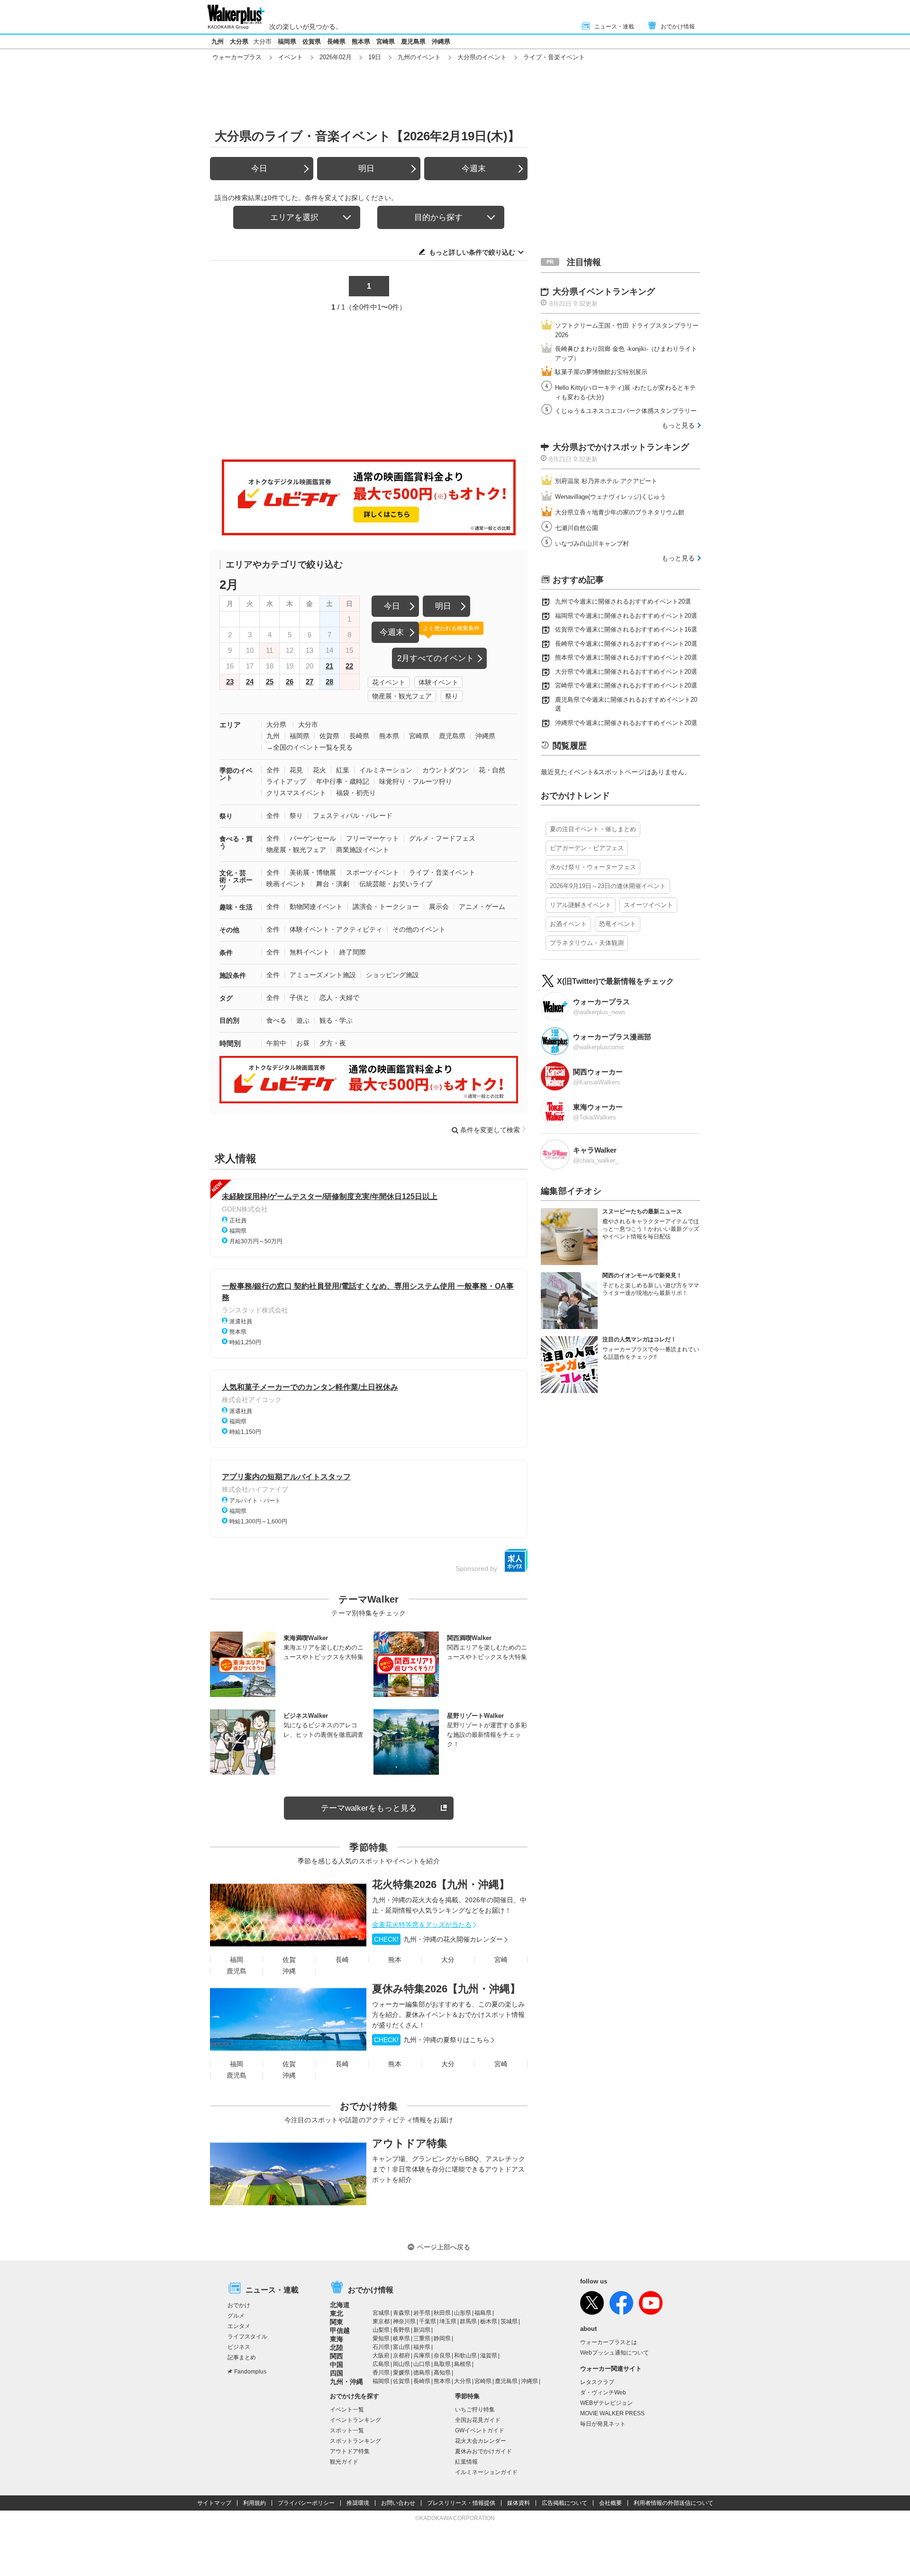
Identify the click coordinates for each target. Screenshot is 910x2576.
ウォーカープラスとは (609, 2342)
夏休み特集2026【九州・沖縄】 (446, 1989)
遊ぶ (303, 1020)
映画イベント (286, 884)
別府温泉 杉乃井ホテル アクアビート (606, 481)
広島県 (381, 2364)
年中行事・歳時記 (343, 781)
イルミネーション (386, 770)
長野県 (401, 2330)
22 (349, 666)
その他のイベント (419, 929)
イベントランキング (355, 2420)
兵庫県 (422, 2356)
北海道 (340, 2305)
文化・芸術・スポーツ (236, 880)
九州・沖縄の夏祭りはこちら (432, 2040)
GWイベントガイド (480, 2430)
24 (250, 682)
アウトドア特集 (410, 2143)
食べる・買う (236, 842)
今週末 (474, 169)
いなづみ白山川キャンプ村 (592, 544)
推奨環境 (358, 2503)
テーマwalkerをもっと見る (369, 1808)
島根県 (463, 2364)
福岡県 (287, 41)
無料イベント (309, 952)
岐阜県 (401, 2338)
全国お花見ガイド (478, 2420)
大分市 (262, 41)
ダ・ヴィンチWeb (603, 2393)
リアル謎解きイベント (581, 905)
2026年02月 (336, 57)
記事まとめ (242, 2357)
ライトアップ (286, 781)
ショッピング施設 (392, 975)
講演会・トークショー (386, 907)
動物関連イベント (316, 907)
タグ (226, 998)
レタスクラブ (597, 2382)
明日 (366, 169)
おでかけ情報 (678, 27)
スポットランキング (355, 2441)
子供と (300, 998)
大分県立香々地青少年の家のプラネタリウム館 (620, 512)
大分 (448, 1960)
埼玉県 (448, 2321)
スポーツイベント (373, 872)
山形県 (463, 2313)
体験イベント (438, 682)
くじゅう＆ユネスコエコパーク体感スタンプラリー (626, 411)
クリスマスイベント (296, 793)
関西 (337, 2356)
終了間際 (353, 952)
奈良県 (442, 2356)
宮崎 (501, 1960)
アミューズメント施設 (323, 975)
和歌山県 (465, 2356)
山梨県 (381, 2330)
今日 (259, 169)
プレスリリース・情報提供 (461, 2503)
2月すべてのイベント (436, 658)
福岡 (237, 1960)
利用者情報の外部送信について (673, 2503)
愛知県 (381, 2338)
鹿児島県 (413, 41)
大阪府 (381, 2356)
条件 (226, 953)
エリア (230, 725)
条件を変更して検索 (490, 1130)
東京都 (381, 2321)
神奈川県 (404, 2321)
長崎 (342, 1960)
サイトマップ (214, 2503)
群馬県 (468, 2321)
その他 (229, 930)
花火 (319, 770)
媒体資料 (519, 2503)
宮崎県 (386, 41)
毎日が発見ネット (603, 2424)
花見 (296, 770)
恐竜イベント (618, 924)
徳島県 (422, 2373)
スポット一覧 (347, 2430)
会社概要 (610, 2503)
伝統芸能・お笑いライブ (396, 884)
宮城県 (381, 2313)
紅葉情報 (466, 2462)
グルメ (236, 2316)
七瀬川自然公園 (577, 528)
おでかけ (239, 2305)
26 (290, 682)
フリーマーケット (373, 838)
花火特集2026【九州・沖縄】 (441, 1884)
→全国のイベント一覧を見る (309, 747)
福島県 (483, 2313)
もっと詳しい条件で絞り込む (472, 252)
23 (230, 682)
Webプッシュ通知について (614, 2353)
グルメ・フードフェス (442, 838)
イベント (291, 57)
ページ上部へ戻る (444, 2247)
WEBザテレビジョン (606, 2403)
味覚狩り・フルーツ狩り (416, 781)
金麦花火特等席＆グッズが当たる (422, 1925)
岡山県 (401, 2364)
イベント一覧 (347, 2410)
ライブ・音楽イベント (442, 872)
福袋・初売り (356, 793)
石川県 (381, 2347)
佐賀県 (312, 41)
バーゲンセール (313, 838)
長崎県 (336, 41)
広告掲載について (564, 2503)
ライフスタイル (247, 2337)
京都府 (401, 2356)
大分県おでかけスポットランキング (621, 447)
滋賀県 (489, 2356)
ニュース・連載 (614, 27)
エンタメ (239, 2326)
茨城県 (509, 2321)
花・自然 (492, 770)
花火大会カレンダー (481, 2441)
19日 (375, 57)
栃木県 (489, 2321)
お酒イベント (568, 924)
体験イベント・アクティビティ (336, 929)
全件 (273, 770)
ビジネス (239, 2347)
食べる (276, 1020)
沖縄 (289, 1971)
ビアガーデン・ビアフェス (587, 848)
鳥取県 (442, 2364)
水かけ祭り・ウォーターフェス (593, 867)
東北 (337, 2313)
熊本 (395, 1960)
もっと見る (678, 425)
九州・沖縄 (346, 2382)
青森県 (401, 2313)
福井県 (422, 2347)
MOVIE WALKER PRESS (612, 2413)
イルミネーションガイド (486, 2472)
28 (329, 682)
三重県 (422, 2338)
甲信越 (340, 2330)
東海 (337, 2339)
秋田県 (442, 2313)
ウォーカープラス (237, 57)
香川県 (381, 2373)
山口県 (422, 2364)
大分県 (239, 41)
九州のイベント (419, 57)
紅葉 (343, 770)
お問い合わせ (398, 2503)
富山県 (401, 2347)
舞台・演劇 (333, 884)
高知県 (442, 2373)
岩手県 (422, 2313)
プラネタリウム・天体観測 (587, 943)
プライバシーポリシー (306, 2503)
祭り (452, 696)
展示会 (439, 907)
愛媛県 (401, 2373)
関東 (337, 2322)
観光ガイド (344, 2462)
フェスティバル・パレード (353, 816)
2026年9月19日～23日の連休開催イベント (608, 886)
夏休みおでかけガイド (483, 2451)
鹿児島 (237, 1971)
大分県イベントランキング (604, 292)
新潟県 (422, 2330)
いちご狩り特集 (475, 2410)
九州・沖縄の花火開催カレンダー (438, 1939)
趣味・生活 (236, 907)
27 (309, 682)
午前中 (276, 1043)
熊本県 (361, 41)
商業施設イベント (363, 850)
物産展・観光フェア (402, 696)
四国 (337, 2373)
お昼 (303, 1043)
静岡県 (442, 2338)
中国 (337, 2365)
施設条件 (233, 975)
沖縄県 (441, 41)
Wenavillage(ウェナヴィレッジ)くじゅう (610, 497)
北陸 (337, 2347)
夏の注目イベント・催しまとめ (593, 829)
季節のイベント (236, 774)
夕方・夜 (333, 1043)
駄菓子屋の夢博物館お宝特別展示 (601, 372)
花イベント (389, 682)
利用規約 (255, 2503)
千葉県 (428, 2321)
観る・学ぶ (336, 1020)
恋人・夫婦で (339, 998)
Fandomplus (250, 2372)
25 (270, 682)
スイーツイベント (648, 905)
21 (329, 666)
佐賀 (289, 1960)
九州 (218, 41)
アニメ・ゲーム (482, 907)
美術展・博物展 (313, 872)
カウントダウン (446, 770)
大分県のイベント (482, 57)
